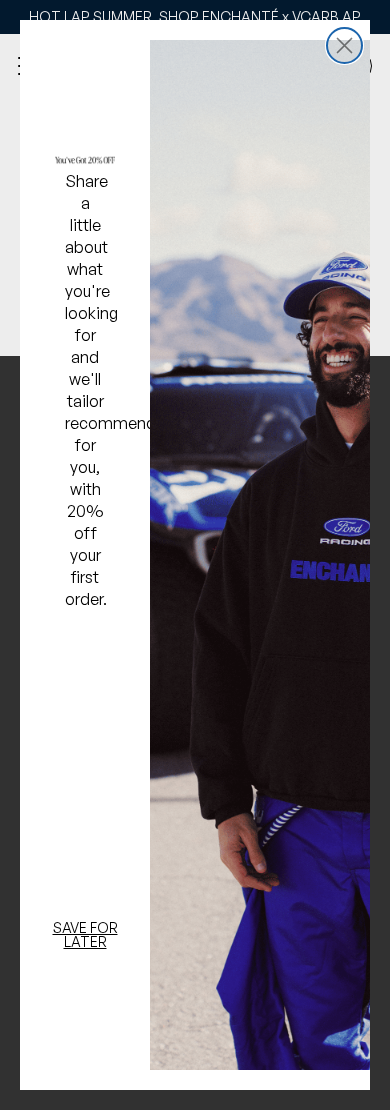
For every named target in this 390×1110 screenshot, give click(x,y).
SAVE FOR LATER (85, 934)
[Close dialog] (344, 45)
